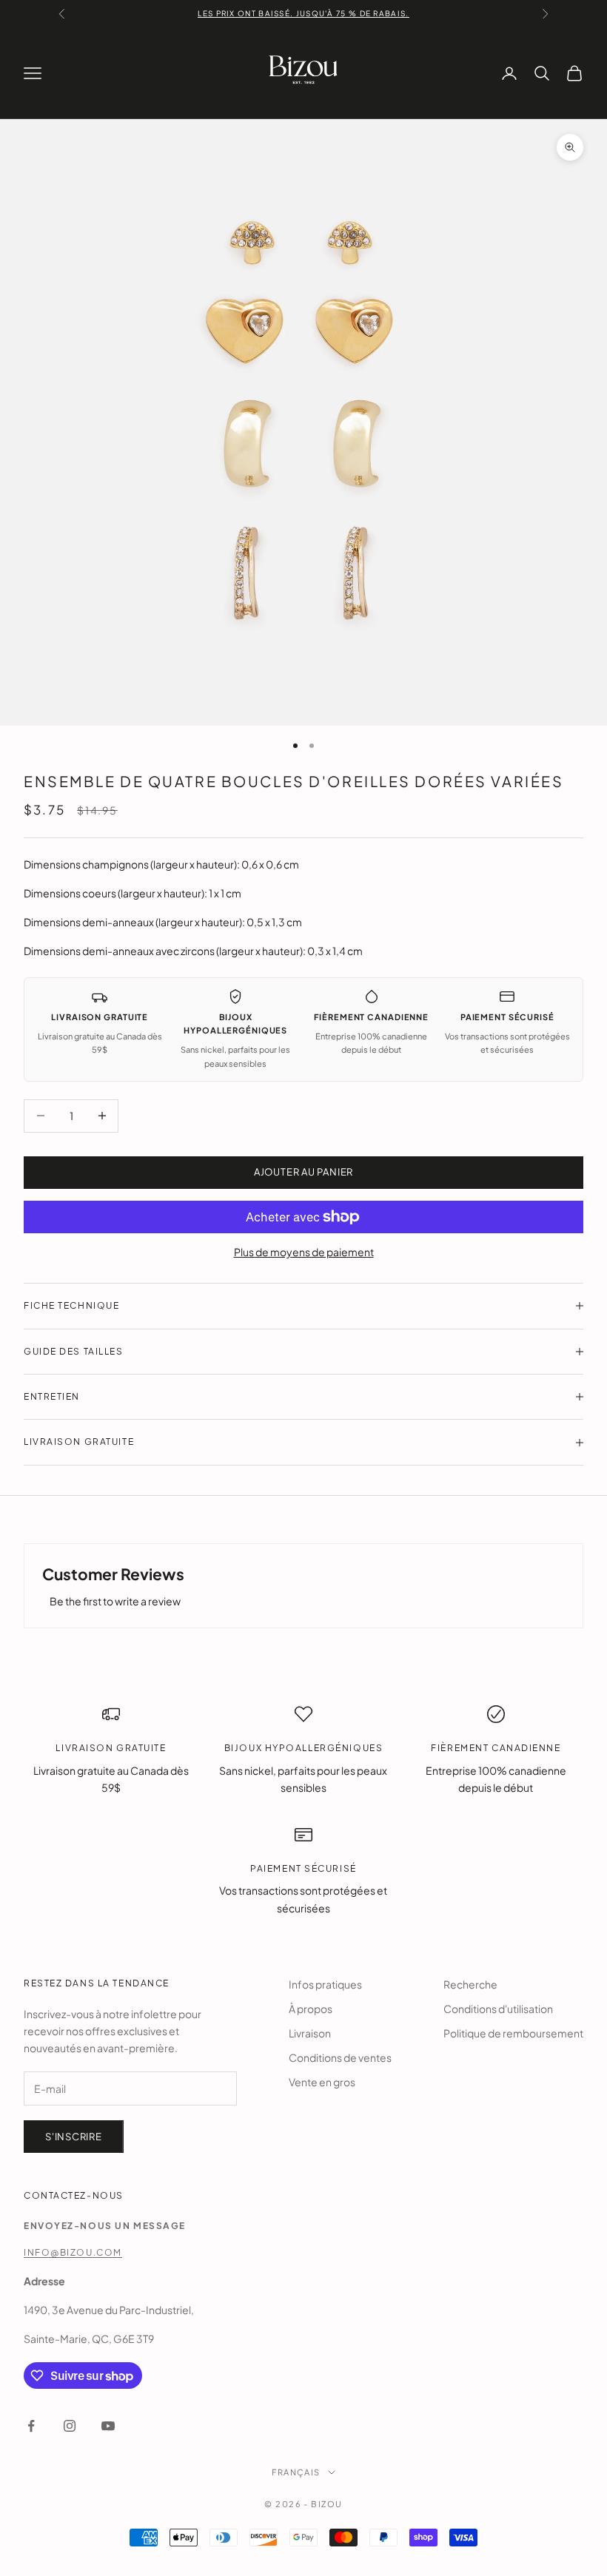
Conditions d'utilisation (498, 2009)
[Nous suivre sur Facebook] (31, 2426)
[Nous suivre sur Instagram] (70, 2426)
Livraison (310, 2033)
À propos (311, 2009)
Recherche (470, 1984)
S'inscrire (74, 2137)
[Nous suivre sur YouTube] (108, 2426)
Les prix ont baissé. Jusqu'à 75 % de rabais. (303, 13)
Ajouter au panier (303, 1172)
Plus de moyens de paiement (304, 1252)
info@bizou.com (73, 2252)
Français (296, 2472)
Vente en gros (322, 2082)
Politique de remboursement (513, 2033)
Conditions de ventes (340, 2057)
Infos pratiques (325, 1984)
